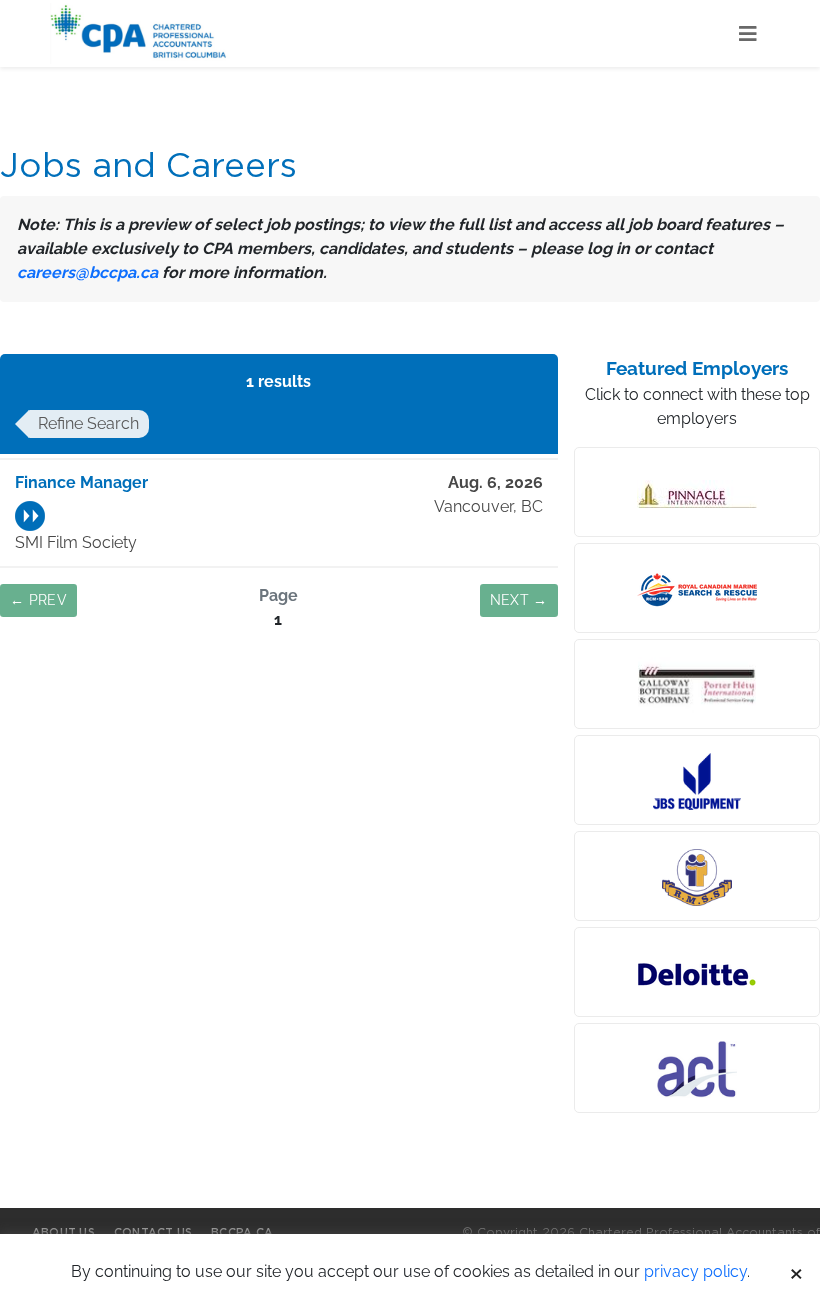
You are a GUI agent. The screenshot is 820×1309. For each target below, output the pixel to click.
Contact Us (153, 1232)
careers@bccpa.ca (87, 272)
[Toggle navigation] (748, 34)
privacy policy (695, 1271)
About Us (63, 1232)
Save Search (279, 699)
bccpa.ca (242, 1232)
